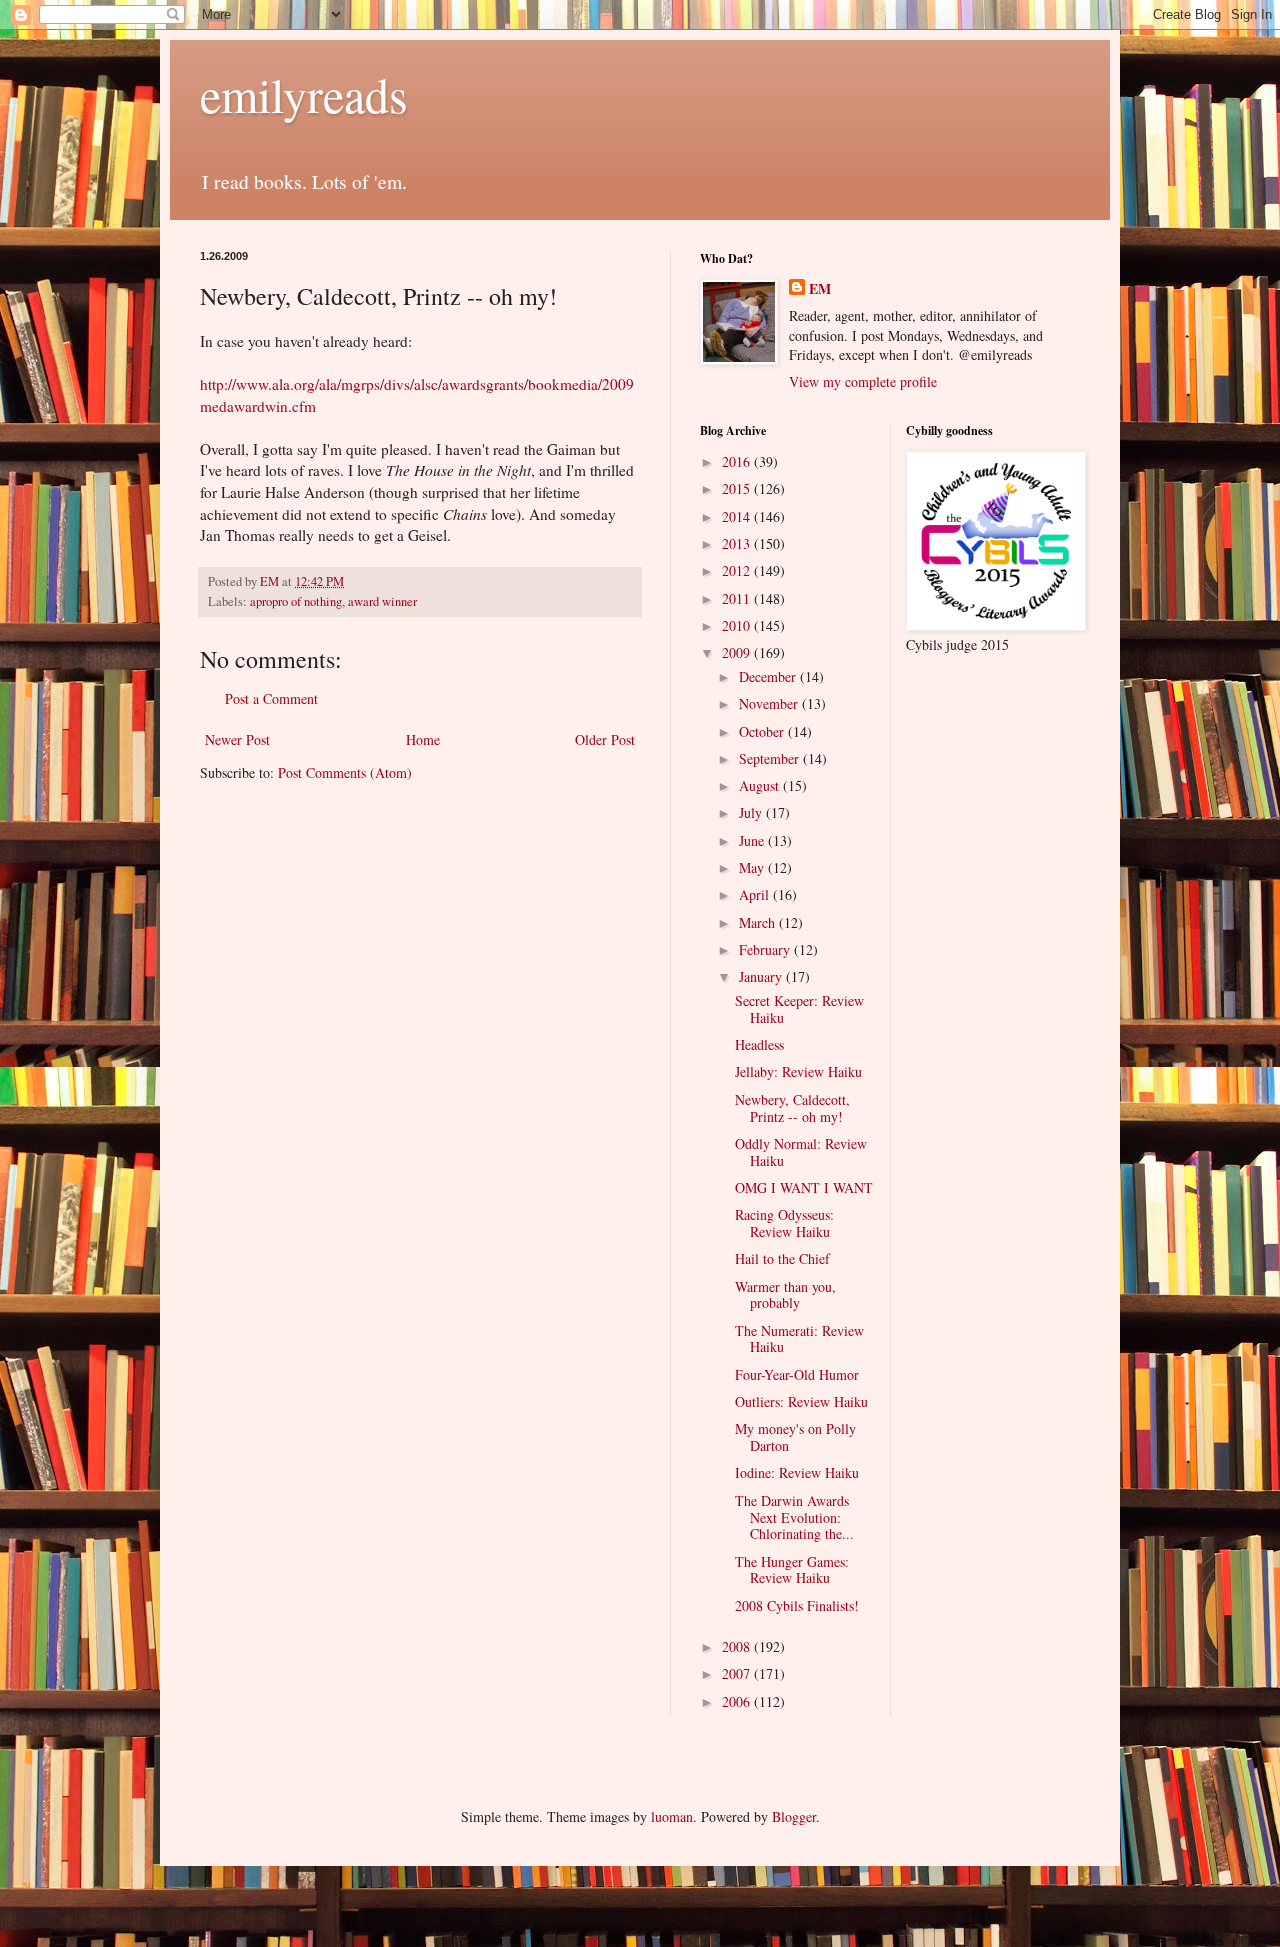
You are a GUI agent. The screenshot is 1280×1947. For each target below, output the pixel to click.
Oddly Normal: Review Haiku (801, 1152)
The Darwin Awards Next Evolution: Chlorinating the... (794, 1517)
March (759, 922)
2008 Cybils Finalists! (797, 1605)
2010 (738, 625)
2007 (738, 1673)
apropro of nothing (296, 601)
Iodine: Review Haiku (797, 1472)
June (753, 840)
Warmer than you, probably (785, 1295)
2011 (738, 598)
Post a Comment (271, 698)
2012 (738, 570)
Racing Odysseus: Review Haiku (784, 1223)
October (763, 731)
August (761, 785)
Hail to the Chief (782, 1258)
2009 (738, 652)
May (753, 867)
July (752, 812)
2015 (738, 488)
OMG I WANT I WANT (804, 1187)
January (762, 976)
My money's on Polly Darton (795, 1437)
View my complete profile (863, 381)
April (756, 894)
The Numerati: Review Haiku (799, 1339)
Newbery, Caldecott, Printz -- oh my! (792, 1108)
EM (820, 289)
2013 (738, 543)
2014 (738, 516)
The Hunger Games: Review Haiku (792, 1570)
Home (423, 739)
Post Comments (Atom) (345, 772)
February (766, 949)
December (769, 676)
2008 (738, 1646)
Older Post (605, 739)
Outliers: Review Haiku (801, 1401)
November (770, 703)
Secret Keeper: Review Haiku (799, 1009)
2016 (738, 461)
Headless (759, 1044)
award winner (382, 601)
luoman (672, 1816)
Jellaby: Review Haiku (798, 1071)
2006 (738, 1701)
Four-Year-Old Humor (797, 1374)
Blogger (794, 1816)
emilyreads (304, 94)
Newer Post (237, 739)
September (771, 758)
